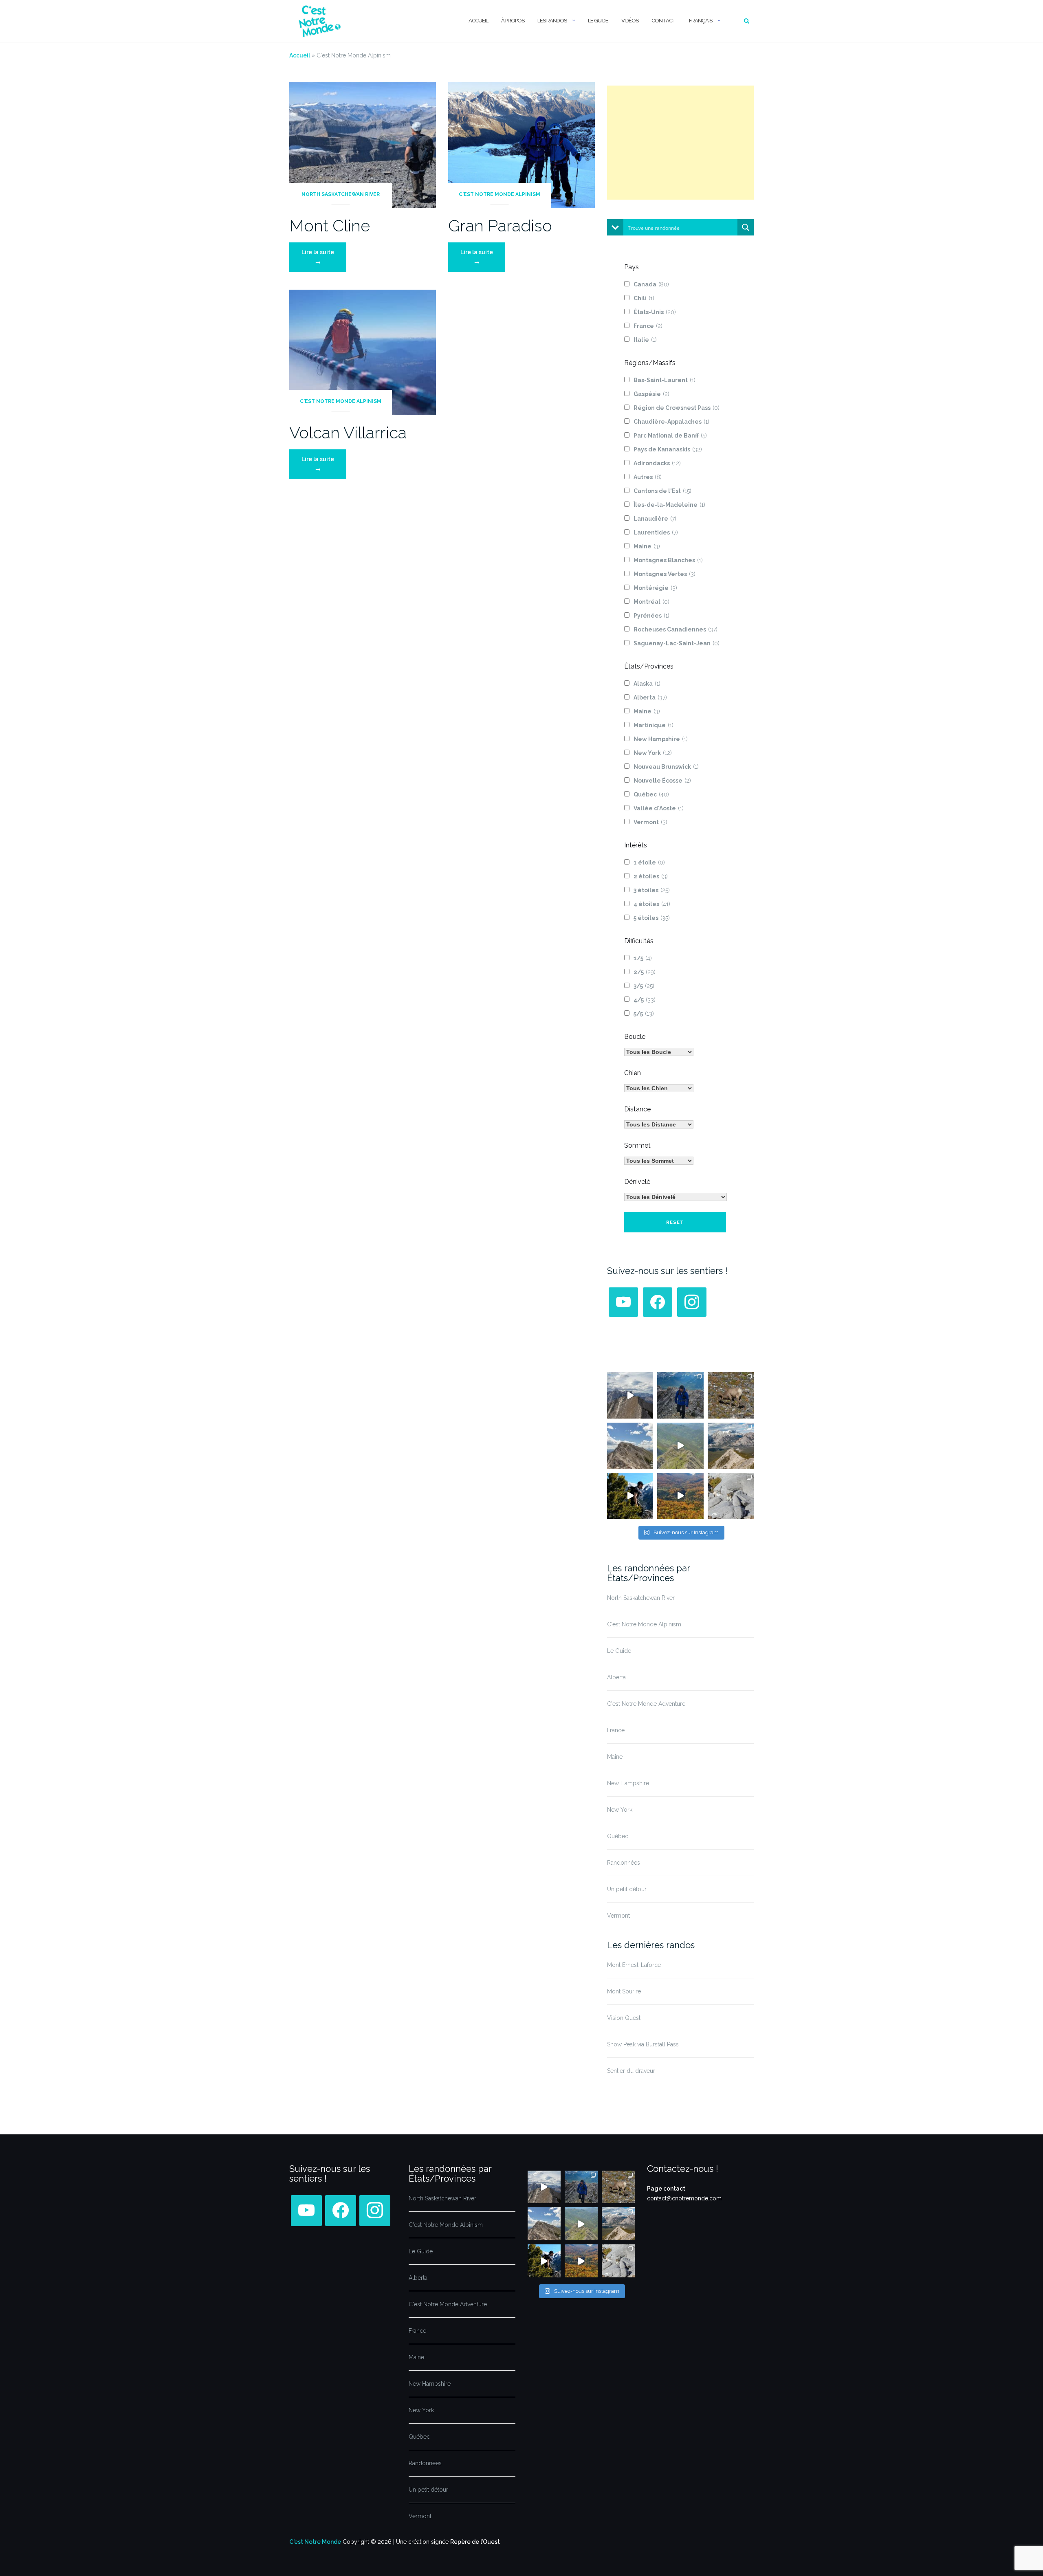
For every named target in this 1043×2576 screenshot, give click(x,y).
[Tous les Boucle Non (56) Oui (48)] (659, 1052)
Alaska (647, 684)
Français (701, 21)
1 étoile (649, 862)
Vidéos (630, 21)
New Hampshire (661, 739)
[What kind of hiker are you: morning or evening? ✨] (680, 1395)
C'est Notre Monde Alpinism (499, 194)
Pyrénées (651, 616)
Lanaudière (655, 519)
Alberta (650, 697)
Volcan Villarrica (348, 432)
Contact (664, 21)
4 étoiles (652, 904)
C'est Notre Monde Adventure (646, 1704)
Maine (647, 546)
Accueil (478, 21)
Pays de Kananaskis (668, 449)
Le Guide (598, 21)
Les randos (552, 21)
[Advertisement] (680, 143)
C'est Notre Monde (315, 2542)
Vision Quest (624, 2018)
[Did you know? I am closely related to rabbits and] (731, 1496)
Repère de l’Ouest (475, 2542)
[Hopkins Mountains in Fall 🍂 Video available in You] (680, 1496)
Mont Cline (330, 225)
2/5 (645, 972)
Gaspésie (651, 394)
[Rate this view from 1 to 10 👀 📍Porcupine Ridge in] (731, 1446)
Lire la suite (324, 257)
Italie (645, 340)
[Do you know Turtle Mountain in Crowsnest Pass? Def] (630, 1446)
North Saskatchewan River (341, 194)
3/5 (644, 986)
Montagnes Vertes (665, 574)
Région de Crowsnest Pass (677, 408)
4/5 (645, 1000)
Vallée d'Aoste (659, 808)
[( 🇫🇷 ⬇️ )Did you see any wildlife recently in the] (731, 1395)
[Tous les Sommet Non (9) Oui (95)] (659, 1161)
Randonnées (624, 1863)
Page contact (666, 2189)
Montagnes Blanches (668, 560)
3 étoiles (652, 890)
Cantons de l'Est (662, 491)
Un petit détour (627, 1889)
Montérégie (655, 588)
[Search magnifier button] (746, 227)
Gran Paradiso (500, 225)
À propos (513, 21)
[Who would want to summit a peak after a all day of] (630, 1395)
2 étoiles (651, 876)
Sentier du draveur (631, 2071)
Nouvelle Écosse (662, 781)
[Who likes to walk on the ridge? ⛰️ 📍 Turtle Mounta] (680, 1446)
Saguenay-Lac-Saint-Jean (677, 643)
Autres (648, 477)
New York (653, 753)
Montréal (651, 602)
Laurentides (656, 532)
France (648, 326)
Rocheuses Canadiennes (676, 629)
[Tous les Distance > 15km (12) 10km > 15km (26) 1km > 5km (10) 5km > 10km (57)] (659, 1124)
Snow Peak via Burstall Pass (643, 2044)
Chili (644, 298)
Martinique (654, 725)
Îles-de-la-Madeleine (669, 505)
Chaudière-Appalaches (671, 422)
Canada (651, 284)
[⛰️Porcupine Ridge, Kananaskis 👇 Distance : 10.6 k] (630, 1496)
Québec (651, 794)
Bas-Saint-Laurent (665, 380)
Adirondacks (657, 463)
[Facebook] (658, 1302)
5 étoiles (652, 918)
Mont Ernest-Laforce (634, 1965)
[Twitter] (623, 1302)
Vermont (650, 822)
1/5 (643, 958)
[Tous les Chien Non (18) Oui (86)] (659, 1088)
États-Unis (655, 312)
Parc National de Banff (670, 436)
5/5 (644, 1014)
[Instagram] (692, 1302)
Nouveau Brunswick (666, 767)
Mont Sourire (624, 1991)
